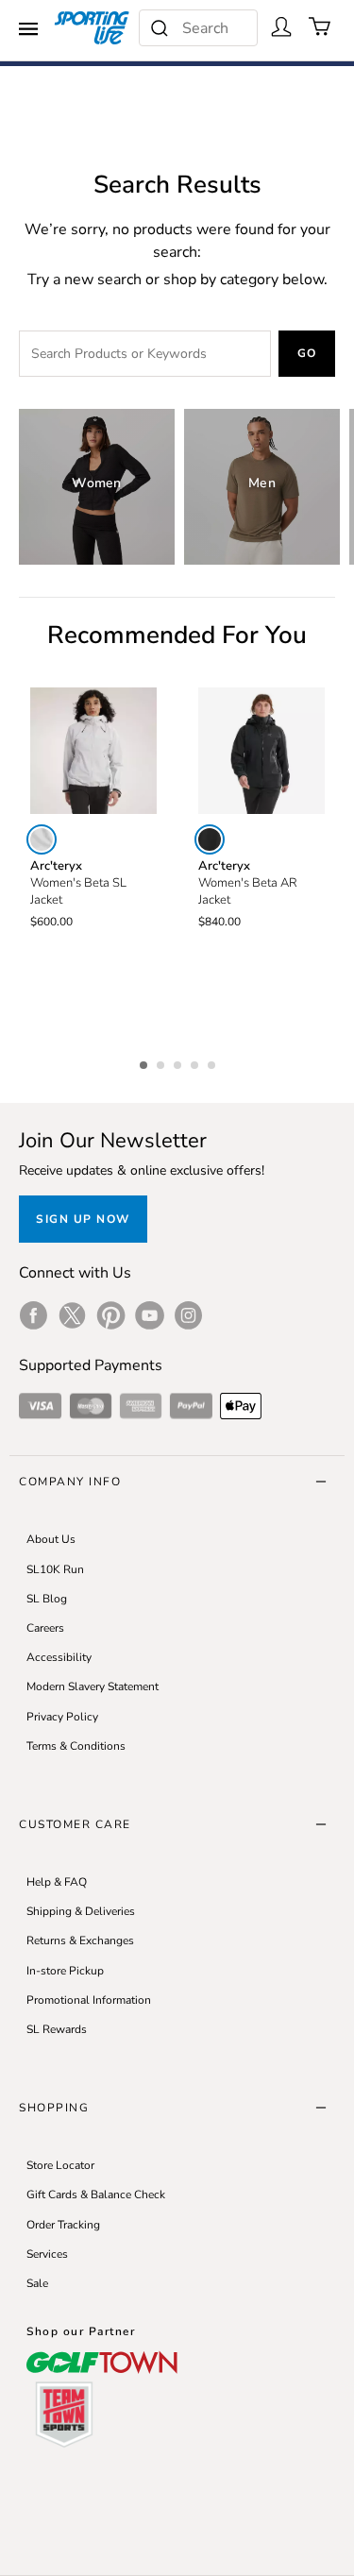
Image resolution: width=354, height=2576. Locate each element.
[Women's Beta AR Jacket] (261, 751)
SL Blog (47, 1599)
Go (307, 353)
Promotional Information (89, 2000)
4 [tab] (196, 1062)
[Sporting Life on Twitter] (72, 1315)
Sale (37, 2283)
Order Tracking (63, 2225)
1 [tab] (145, 1062)
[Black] (210, 839)
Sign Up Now (83, 1219)
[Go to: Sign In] (281, 26)
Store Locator (60, 2165)
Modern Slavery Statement (93, 1686)
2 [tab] (162, 1062)
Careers (45, 1628)
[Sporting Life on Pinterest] (111, 1315)
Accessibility (59, 1657)
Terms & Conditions (76, 1746)
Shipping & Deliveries (81, 1911)
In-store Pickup (65, 1971)
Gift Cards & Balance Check (96, 2195)
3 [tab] (179, 1062)
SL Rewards (57, 2029)
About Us (51, 1539)
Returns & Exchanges (80, 1940)
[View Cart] (320, 26)
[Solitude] (42, 839)
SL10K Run (55, 1569)
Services (47, 2254)
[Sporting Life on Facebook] (34, 1315)
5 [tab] (213, 1062)
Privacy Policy (62, 1717)
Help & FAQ (57, 1882)
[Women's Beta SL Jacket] (93, 751)
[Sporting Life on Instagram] (188, 1315)
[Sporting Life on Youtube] (150, 1315)
